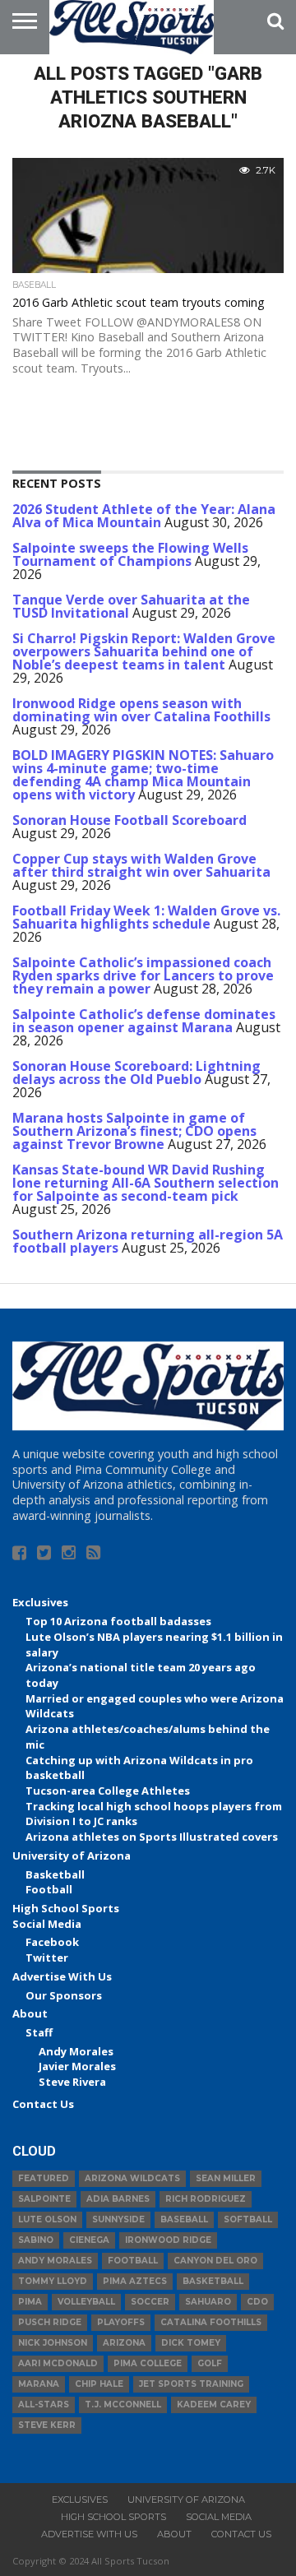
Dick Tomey (191, 2343)
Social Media (47, 1924)
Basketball (55, 1874)
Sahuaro (208, 2302)
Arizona (124, 2343)
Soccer (150, 2302)
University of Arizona (72, 1856)
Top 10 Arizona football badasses (118, 1621)
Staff (39, 2032)
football (133, 2261)
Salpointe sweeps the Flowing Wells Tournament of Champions (130, 554)
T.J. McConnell (123, 2405)
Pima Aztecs (135, 2281)
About (30, 2013)
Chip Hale (99, 2384)
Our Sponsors (64, 1995)
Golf (210, 2363)
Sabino (36, 2240)
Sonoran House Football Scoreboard (129, 820)
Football (49, 1889)
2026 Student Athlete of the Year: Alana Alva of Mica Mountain (144, 516)
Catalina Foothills (211, 2322)
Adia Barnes (118, 2199)
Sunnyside (118, 2219)
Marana (39, 2384)
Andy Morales (76, 2051)
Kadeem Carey (214, 2405)
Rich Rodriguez (206, 2199)
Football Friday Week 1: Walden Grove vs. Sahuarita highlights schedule (146, 917)
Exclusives (40, 1602)
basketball (213, 2281)
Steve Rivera (72, 2082)
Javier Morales (77, 2066)
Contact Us (43, 2104)
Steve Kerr (47, 2425)
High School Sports (66, 1908)
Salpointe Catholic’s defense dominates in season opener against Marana (144, 1021)
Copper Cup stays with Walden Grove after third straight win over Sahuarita (141, 865)
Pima (30, 2302)
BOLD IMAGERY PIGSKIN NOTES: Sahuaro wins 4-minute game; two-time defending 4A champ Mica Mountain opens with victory (143, 775)
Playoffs (121, 2322)
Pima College (148, 2363)
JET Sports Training (191, 2384)
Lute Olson (47, 2219)
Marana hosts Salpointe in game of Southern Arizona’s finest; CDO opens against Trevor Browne (134, 1131)
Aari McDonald (58, 2363)
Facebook (52, 1942)
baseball (184, 2219)
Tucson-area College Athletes (108, 1791)
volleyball (86, 2302)
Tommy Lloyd (53, 2281)
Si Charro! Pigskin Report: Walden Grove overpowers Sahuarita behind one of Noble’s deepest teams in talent (144, 651)
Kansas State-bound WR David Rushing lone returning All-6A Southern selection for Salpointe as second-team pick (146, 1183)
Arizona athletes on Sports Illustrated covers (152, 1837)
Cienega (89, 2240)
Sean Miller (226, 2178)
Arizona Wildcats (132, 2178)
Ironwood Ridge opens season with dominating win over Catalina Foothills (141, 710)
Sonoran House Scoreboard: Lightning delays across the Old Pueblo (136, 1073)
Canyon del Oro (215, 2261)
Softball (248, 2219)
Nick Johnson (53, 2343)
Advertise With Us (62, 1976)
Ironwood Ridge (168, 2240)
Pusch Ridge (50, 2322)
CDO (257, 2302)
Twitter (47, 1957)
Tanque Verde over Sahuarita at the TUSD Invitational (131, 606)
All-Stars (44, 2405)
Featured (44, 2178)
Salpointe (44, 2199)
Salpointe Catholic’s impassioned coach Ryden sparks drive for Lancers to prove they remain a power (143, 975)
